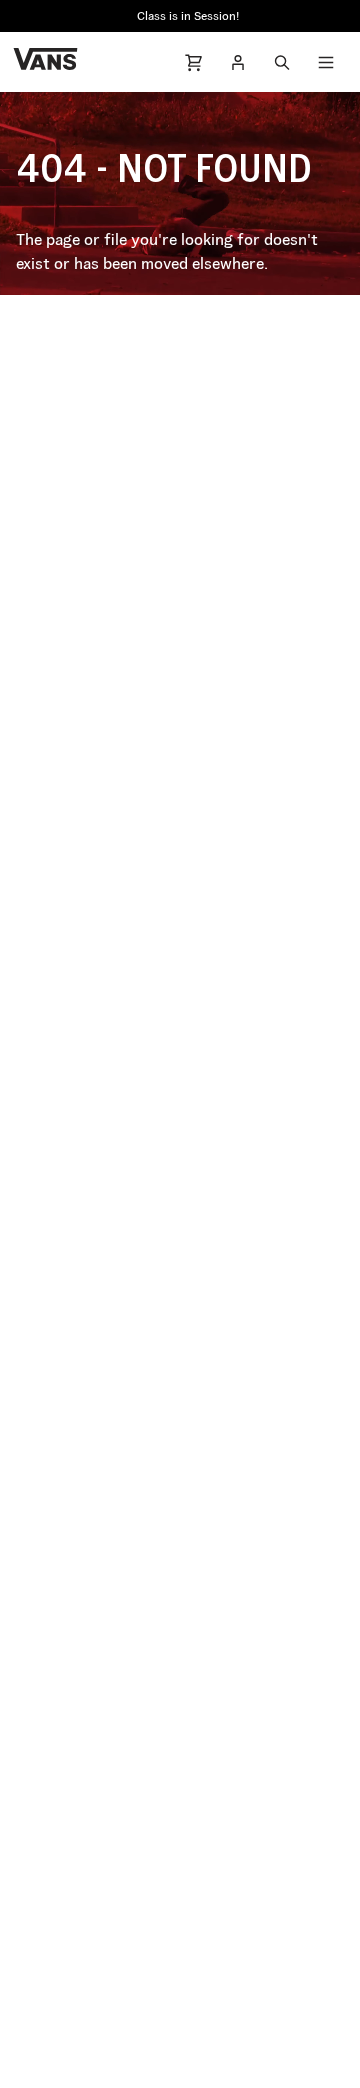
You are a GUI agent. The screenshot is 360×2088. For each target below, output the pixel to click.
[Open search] (282, 62)
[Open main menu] (326, 62)
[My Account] (238, 62)
